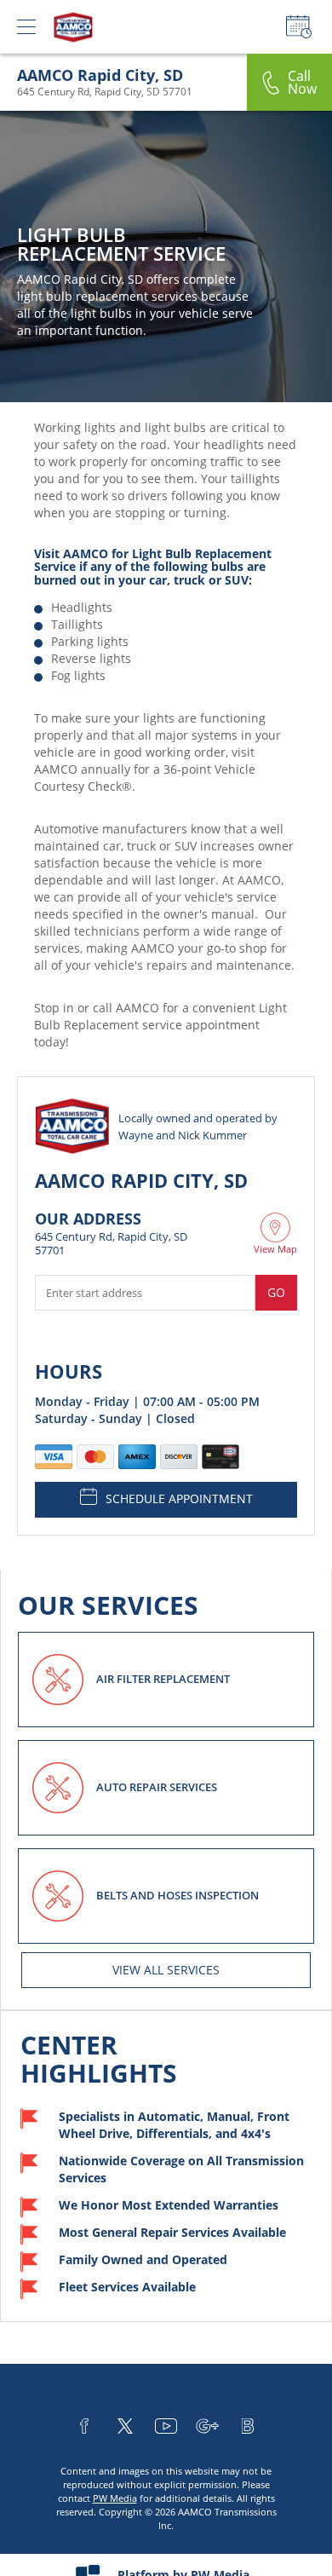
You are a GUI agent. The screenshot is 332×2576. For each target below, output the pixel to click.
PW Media (115, 2498)
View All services (166, 1970)
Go (276, 1292)
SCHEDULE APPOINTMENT (179, 1498)
